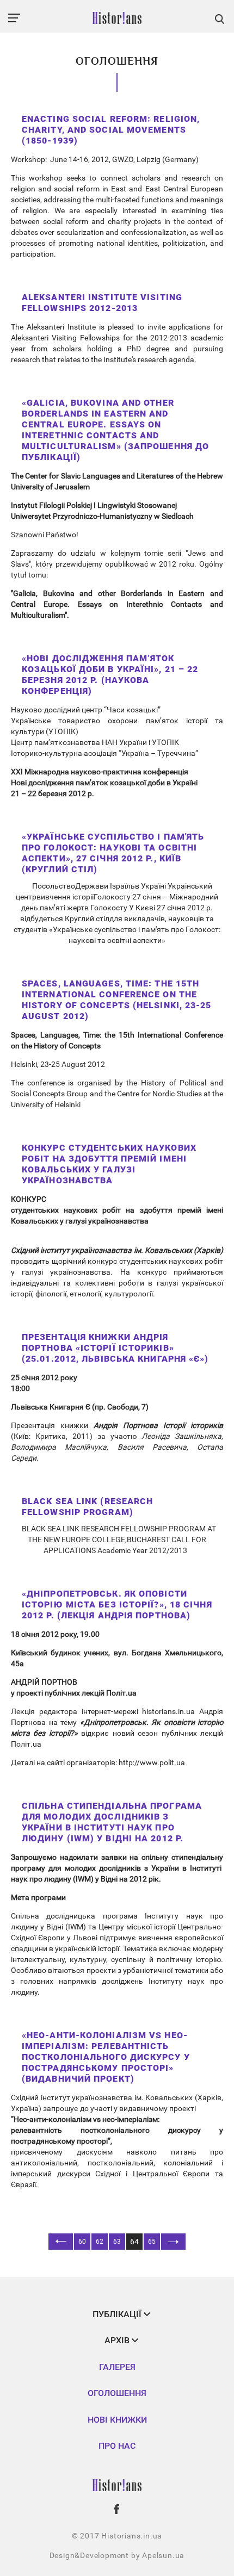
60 (82, 2242)
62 (100, 2242)
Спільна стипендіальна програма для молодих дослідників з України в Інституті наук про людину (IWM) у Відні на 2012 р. (112, 1822)
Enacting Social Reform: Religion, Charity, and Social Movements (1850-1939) (111, 130)
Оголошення (117, 2393)
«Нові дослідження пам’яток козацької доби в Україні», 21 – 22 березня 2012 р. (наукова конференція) (110, 675)
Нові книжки (117, 2420)
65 (152, 2242)
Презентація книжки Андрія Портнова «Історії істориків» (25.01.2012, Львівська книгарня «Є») (115, 1348)
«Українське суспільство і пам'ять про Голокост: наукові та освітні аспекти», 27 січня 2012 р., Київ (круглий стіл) (113, 853)
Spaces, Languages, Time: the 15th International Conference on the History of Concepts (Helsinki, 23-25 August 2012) (117, 1000)
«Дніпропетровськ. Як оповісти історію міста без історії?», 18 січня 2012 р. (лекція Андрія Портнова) (117, 1604)
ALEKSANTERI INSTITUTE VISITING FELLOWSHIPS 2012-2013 (102, 303)
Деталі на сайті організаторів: (65, 1762)
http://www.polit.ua (152, 1762)
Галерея (117, 2367)
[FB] (117, 2509)
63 (117, 2242)
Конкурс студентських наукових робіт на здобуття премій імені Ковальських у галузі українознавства (109, 1164)
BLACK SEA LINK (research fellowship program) (87, 1507)
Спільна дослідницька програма (78, 1916)
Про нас (117, 2446)
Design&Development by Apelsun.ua (117, 2555)
